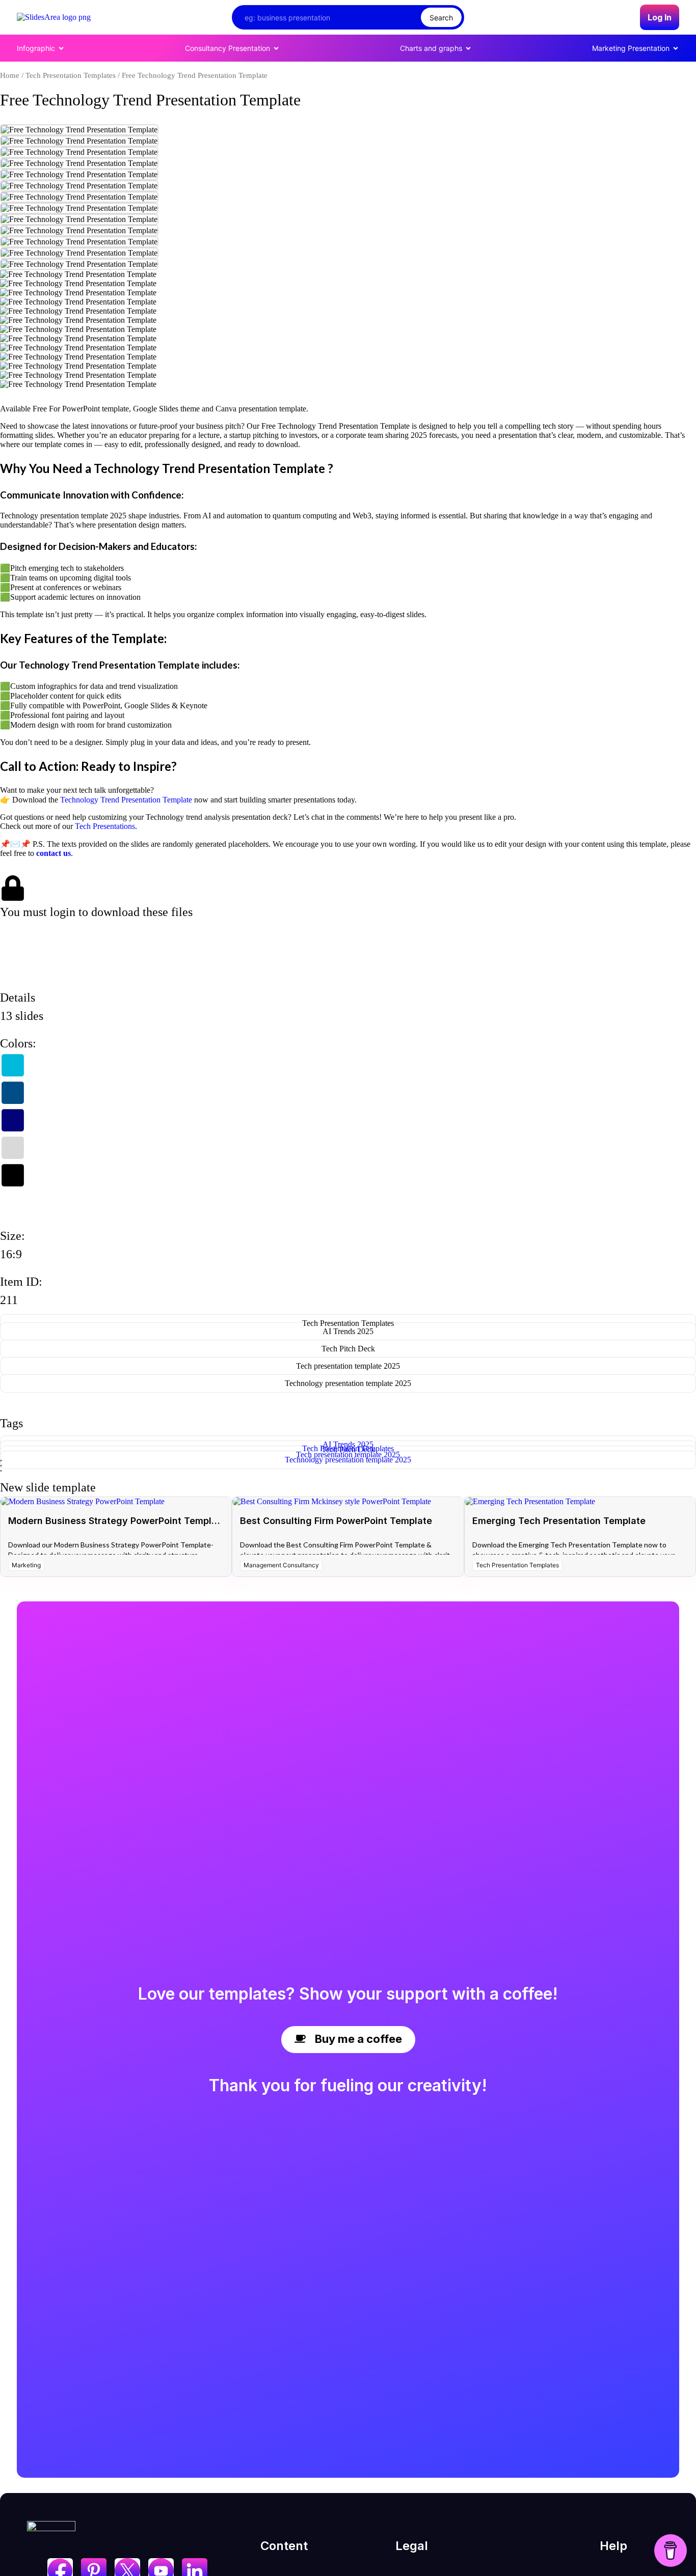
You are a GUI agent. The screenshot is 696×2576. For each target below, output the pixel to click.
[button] (34, 940)
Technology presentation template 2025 (348, 1383)
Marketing (26, 1565)
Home (10, 75)
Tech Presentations (105, 826)
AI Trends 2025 (348, 1331)
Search (441, 18)
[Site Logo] (54, 17)
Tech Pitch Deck (348, 1349)
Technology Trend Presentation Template (126, 800)
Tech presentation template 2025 (348, 1366)
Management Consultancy (281, 1565)
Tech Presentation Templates (71, 75)
